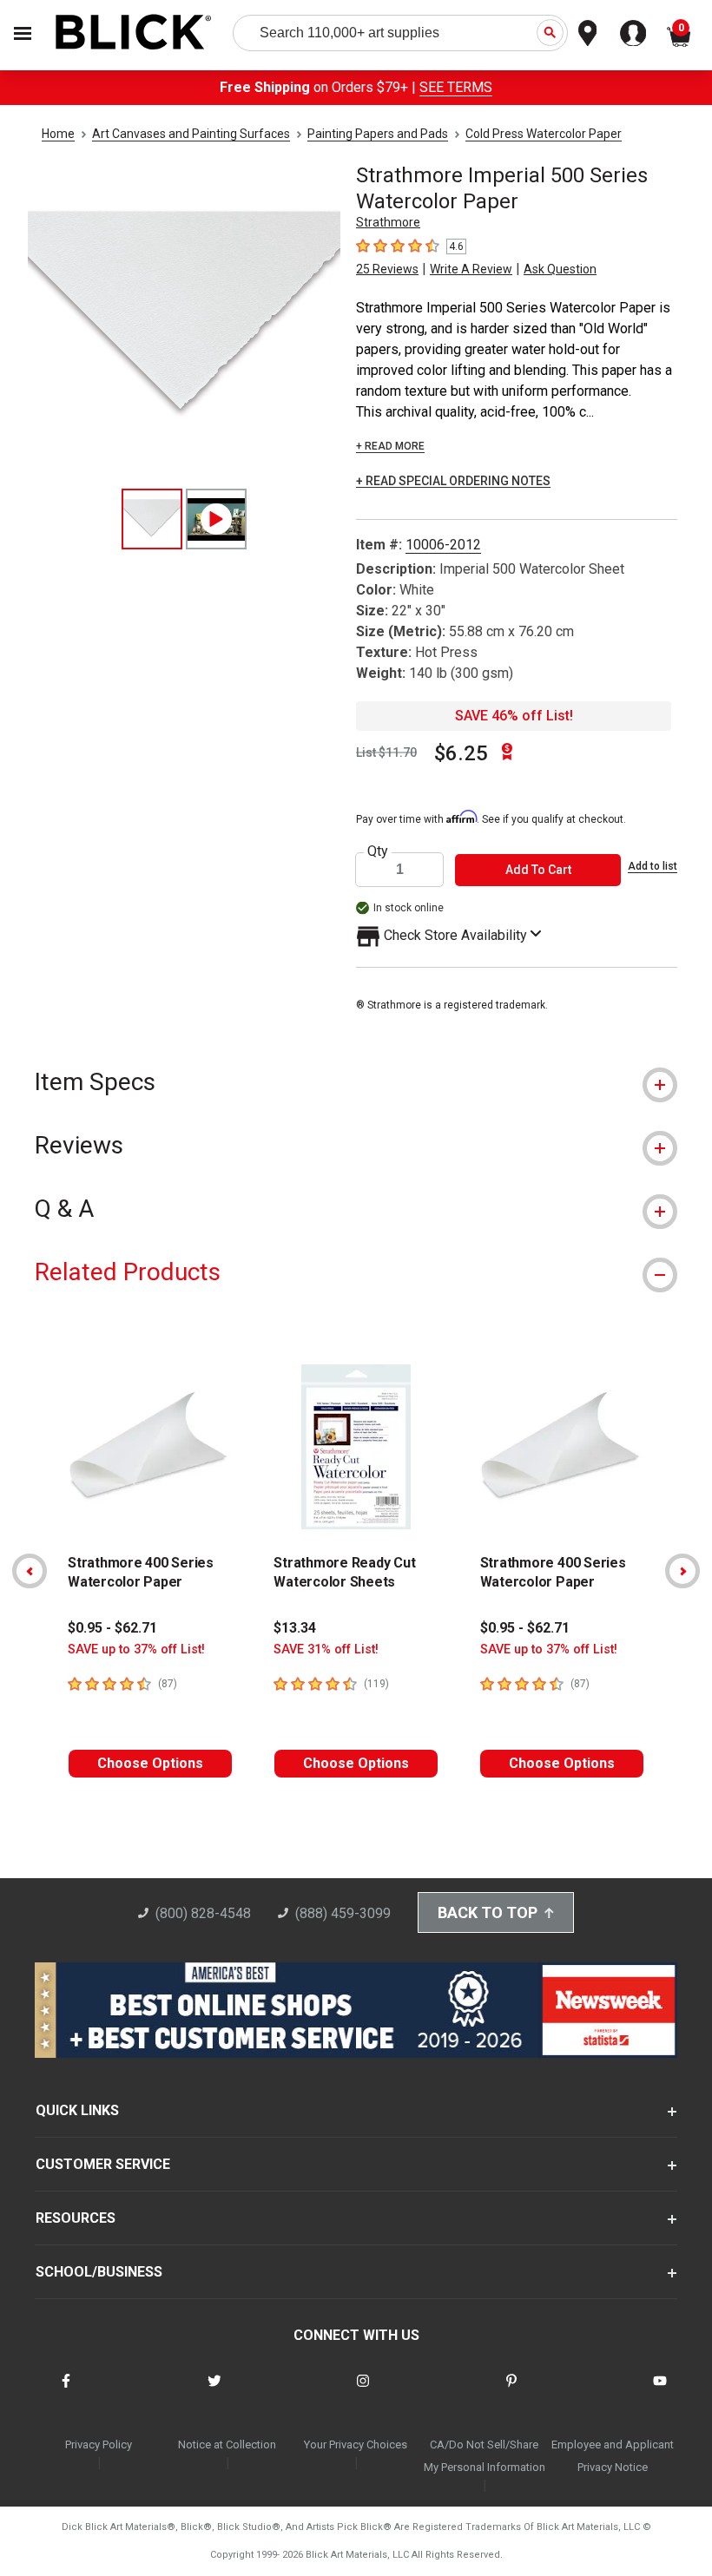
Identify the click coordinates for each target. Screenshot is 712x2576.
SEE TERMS (456, 87)
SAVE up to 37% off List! (136, 1649)
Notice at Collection (227, 2445)
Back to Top (488, 1912)
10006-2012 (443, 545)
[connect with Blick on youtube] (660, 2392)
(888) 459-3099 (343, 1913)
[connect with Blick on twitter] (214, 2392)
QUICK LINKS (77, 2110)
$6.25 (461, 753)
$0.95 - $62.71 (112, 1628)
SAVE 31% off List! (326, 1649)
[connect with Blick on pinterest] (511, 2392)
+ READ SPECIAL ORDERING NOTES (453, 481)
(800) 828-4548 (203, 1913)
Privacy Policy (99, 2445)
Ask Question (560, 269)
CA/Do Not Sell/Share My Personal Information (485, 2456)
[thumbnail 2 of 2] (216, 519)
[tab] (356, 1082)
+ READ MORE (390, 446)
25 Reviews (387, 269)
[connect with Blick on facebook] (66, 2392)
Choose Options (150, 1763)
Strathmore (388, 222)
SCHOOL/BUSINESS (99, 2272)
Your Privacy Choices (356, 2445)
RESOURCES (76, 2218)
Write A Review (471, 269)
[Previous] (30, 1571)
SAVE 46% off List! (514, 716)
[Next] (682, 1571)
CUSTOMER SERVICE (103, 2164)
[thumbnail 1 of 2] (152, 519)
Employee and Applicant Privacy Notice (613, 2456)
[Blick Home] (134, 33)
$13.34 (295, 1628)
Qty (378, 851)
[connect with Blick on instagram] (363, 2392)
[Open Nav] (23, 33)
